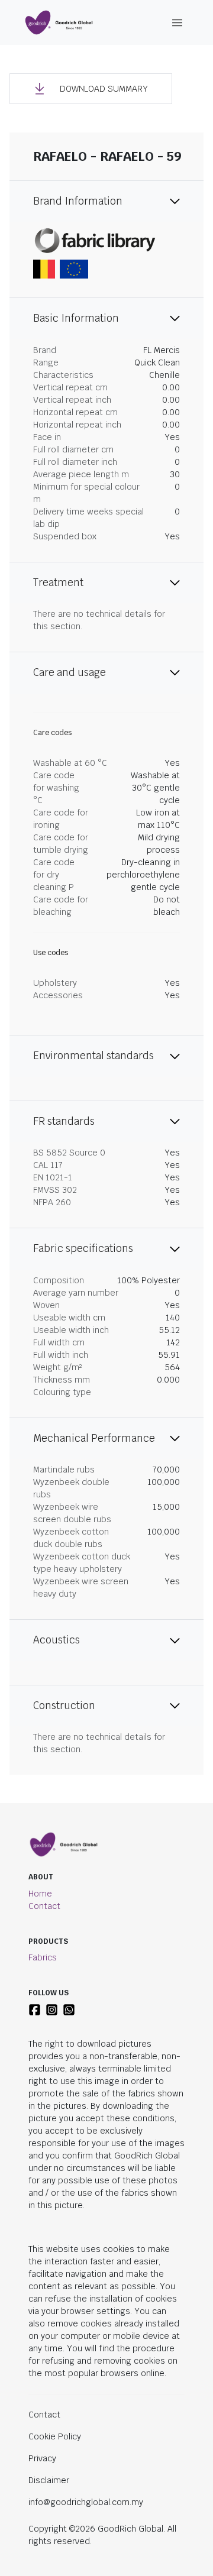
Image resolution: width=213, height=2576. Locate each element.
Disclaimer (49, 2480)
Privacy (42, 2458)
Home (40, 1894)
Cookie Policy (55, 2436)
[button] (91, 89)
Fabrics (43, 1957)
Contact (44, 1906)
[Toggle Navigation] (177, 23)
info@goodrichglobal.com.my (86, 2502)
